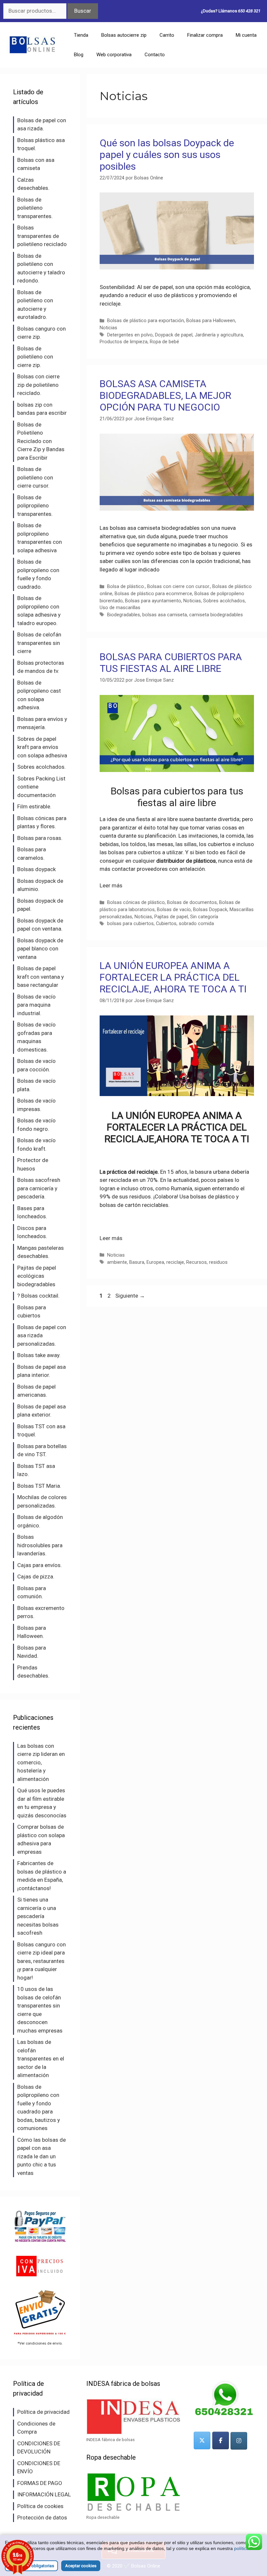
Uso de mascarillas (120, 608)
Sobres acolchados (224, 601)
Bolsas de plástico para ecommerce (153, 594)
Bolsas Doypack (210, 910)
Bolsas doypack (36, 869)
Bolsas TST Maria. (39, 1486)
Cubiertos (166, 924)
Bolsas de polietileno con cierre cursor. (35, 477)
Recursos (197, 1262)
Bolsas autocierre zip (124, 35)
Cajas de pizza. (36, 1576)
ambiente (117, 1262)
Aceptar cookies (81, 2566)
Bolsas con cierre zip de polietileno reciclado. (38, 385)
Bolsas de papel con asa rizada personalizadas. (42, 1335)
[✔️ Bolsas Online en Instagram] (239, 2441)
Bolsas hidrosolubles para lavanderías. (40, 1545)
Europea (155, 1262)
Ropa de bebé (164, 342)
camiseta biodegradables (216, 615)
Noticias (108, 328)
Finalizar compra (205, 35)
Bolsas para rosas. (40, 838)
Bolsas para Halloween (211, 321)
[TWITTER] (202, 2440)
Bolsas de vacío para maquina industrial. (36, 1005)
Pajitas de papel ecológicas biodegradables (37, 1276)
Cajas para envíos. (40, 1565)
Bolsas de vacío (174, 910)
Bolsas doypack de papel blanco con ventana (40, 949)
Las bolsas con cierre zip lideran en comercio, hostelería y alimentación (41, 1762)
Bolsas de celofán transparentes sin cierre (39, 643)
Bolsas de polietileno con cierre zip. (35, 357)
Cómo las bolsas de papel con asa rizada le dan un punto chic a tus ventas (42, 2156)
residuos (218, 1262)
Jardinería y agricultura (219, 335)
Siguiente (130, 1296)
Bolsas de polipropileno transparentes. (35, 506)
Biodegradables (124, 615)
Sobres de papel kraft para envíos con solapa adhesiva (42, 747)
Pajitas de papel (171, 917)
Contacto (155, 55)
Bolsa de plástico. (126, 587)
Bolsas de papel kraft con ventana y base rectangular (41, 977)
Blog (79, 55)
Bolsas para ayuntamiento (153, 601)
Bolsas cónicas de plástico (136, 902)
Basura (137, 1262)
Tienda (81, 35)
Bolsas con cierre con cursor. (179, 587)
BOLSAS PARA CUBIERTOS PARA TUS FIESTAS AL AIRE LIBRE (171, 663)
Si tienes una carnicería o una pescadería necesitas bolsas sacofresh (38, 1916)
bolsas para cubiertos (134, 852)
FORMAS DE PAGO (40, 2483)
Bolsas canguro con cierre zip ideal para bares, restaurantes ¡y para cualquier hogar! (42, 1961)
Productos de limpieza (124, 342)
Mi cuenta (246, 35)
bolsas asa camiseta (165, 615)
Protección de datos (42, 2517)
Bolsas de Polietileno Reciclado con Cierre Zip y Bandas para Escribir (41, 441)
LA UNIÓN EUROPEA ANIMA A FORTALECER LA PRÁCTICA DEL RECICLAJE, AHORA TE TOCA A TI (173, 977)
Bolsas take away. (39, 1355)
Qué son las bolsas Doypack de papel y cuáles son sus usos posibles (167, 155)
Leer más (111, 885)
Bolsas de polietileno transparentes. (35, 208)
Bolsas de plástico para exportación (146, 321)
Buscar (83, 11)
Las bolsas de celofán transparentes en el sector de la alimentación (41, 2059)
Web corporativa (114, 55)
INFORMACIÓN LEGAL (44, 2494)
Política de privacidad (43, 2412)
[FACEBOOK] (221, 2440)
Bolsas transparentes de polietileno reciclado (42, 236)
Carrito (167, 35)
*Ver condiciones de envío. (40, 2343)
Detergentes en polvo (130, 335)
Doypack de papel (174, 335)
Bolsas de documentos (192, 902)
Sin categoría (204, 917)
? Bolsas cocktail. (38, 1296)
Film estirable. (34, 806)
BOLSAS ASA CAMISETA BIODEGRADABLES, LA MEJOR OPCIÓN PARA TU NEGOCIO (165, 395)
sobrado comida (196, 924)
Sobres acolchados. (42, 767)
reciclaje (175, 1262)
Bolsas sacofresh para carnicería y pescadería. (39, 1188)
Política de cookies (40, 2506)
